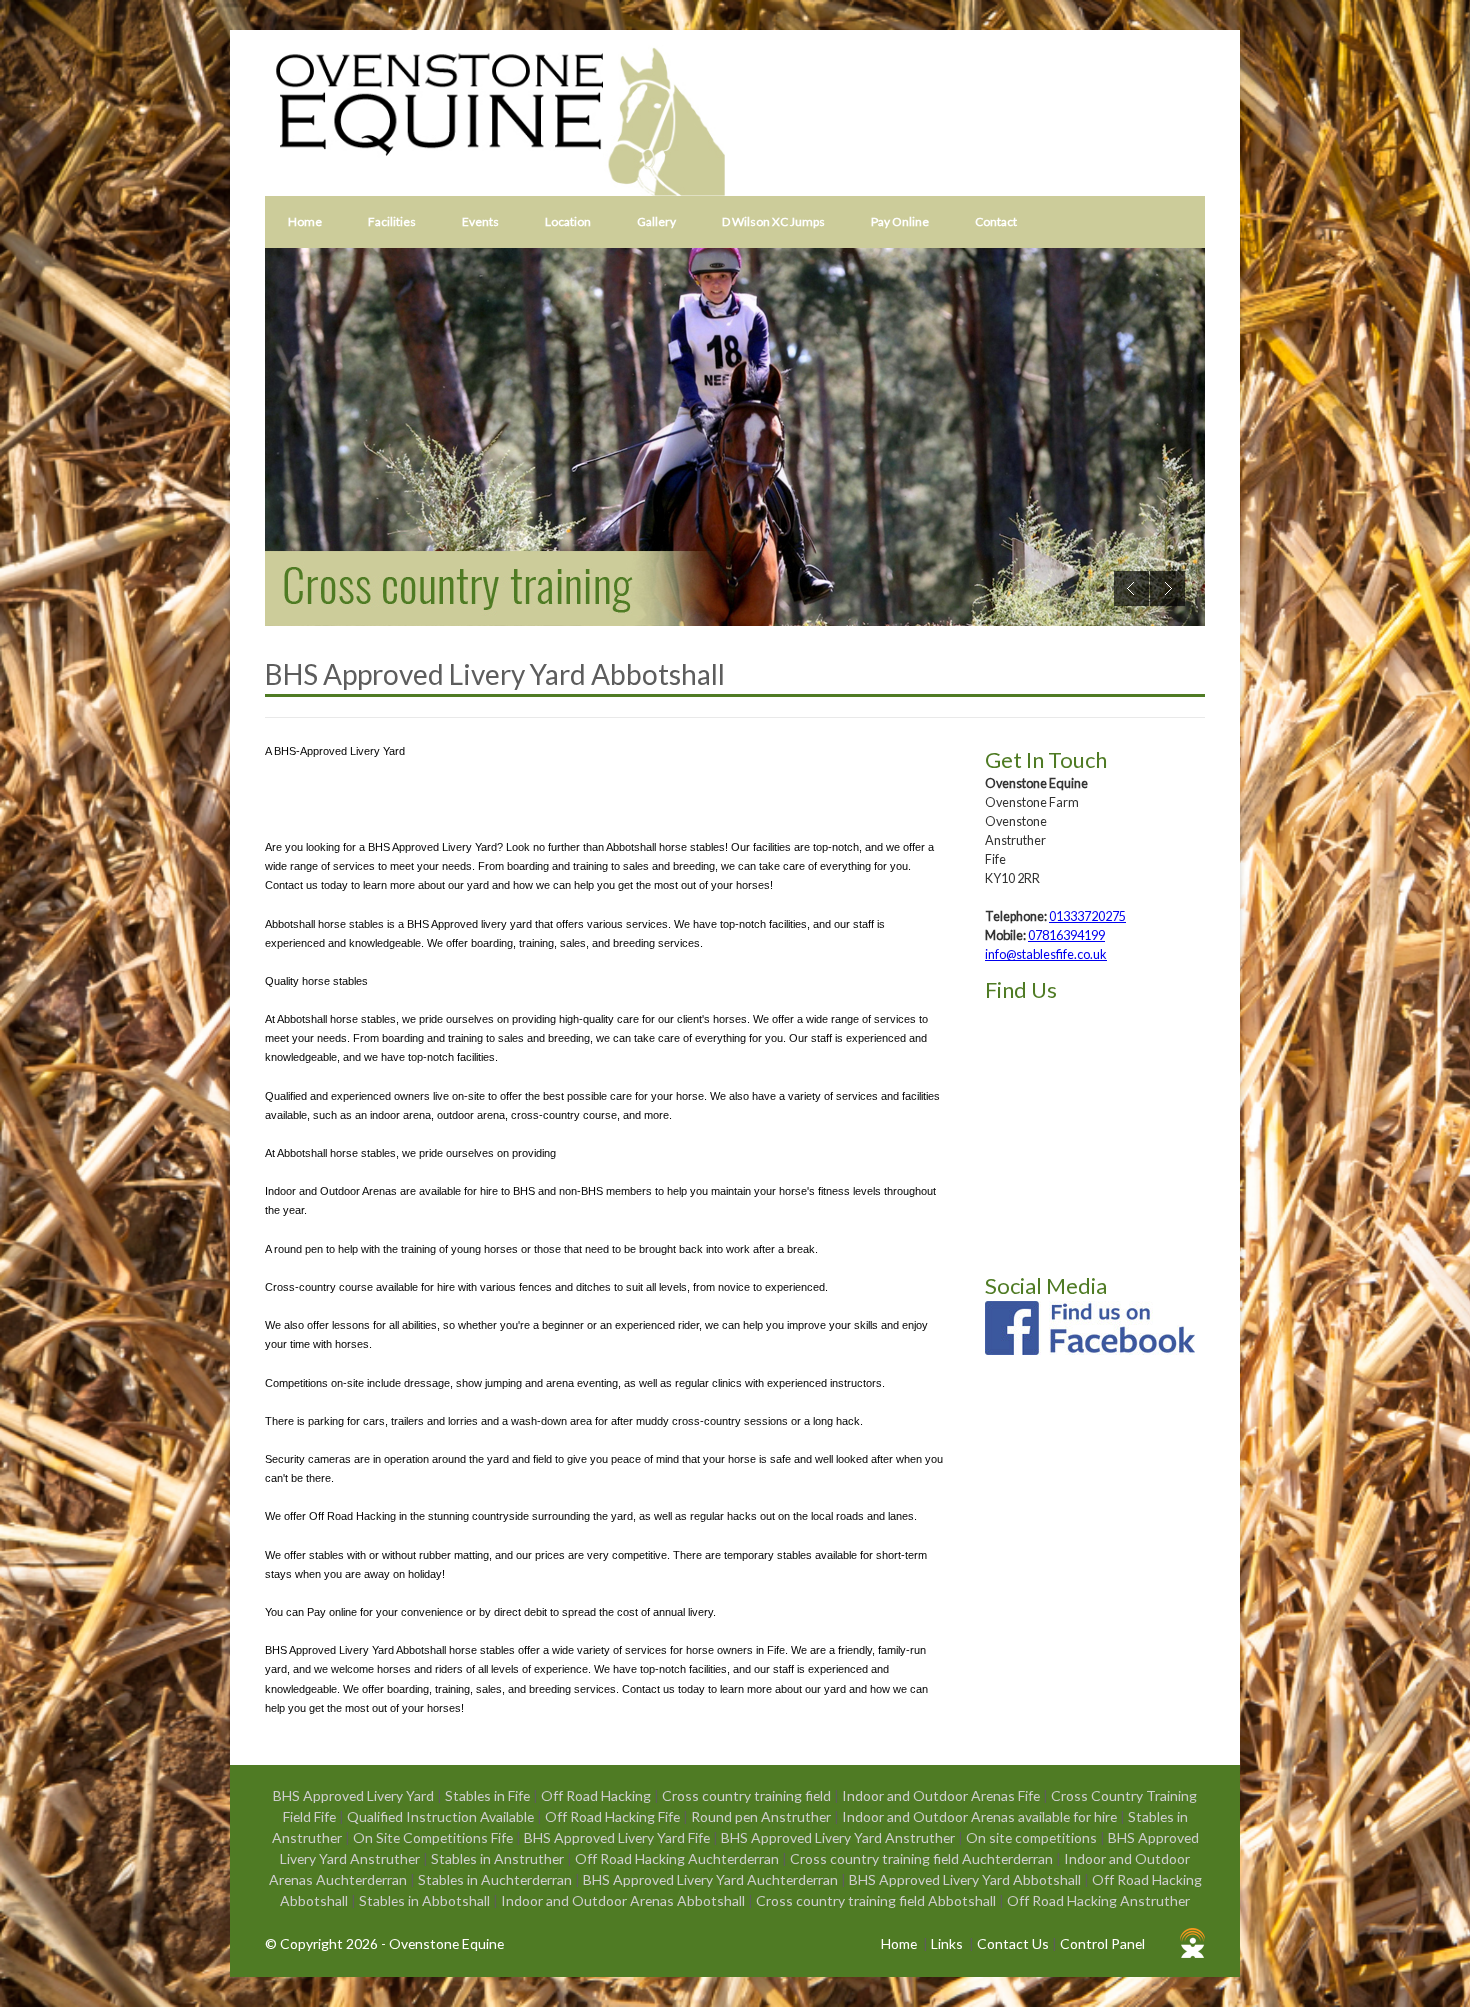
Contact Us (1013, 1943)
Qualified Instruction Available (442, 1816)
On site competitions (1033, 1837)
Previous (1131, 588)
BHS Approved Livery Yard (355, 1795)
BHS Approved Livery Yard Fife (618, 1837)
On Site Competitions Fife (434, 1837)
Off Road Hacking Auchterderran (678, 1858)
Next (1167, 588)
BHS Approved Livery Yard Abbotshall (966, 1879)
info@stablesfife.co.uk (1046, 954)
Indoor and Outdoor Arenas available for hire (981, 1816)
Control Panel (1102, 1943)
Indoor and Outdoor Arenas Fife (942, 1795)
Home (305, 221)
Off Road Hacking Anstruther (1098, 1900)
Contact (996, 221)
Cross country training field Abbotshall (877, 1900)
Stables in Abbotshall (426, 1900)
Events (480, 221)
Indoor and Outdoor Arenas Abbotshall (624, 1900)
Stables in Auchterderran (496, 1879)
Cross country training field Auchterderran (923, 1858)
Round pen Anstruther (762, 1816)
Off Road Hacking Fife (614, 1816)
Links (947, 1943)
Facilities (392, 221)
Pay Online (900, 221)
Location (568, 221)
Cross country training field (748, 1795)
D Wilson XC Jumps (773, 221)
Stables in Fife (489, 1795)
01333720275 (1087, 916)
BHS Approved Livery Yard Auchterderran (712, 1879)
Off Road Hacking (597, 1795)
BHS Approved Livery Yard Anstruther (839, 1837)
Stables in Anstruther (499, 1858)
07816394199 (1066, 935)
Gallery (656, 221)
